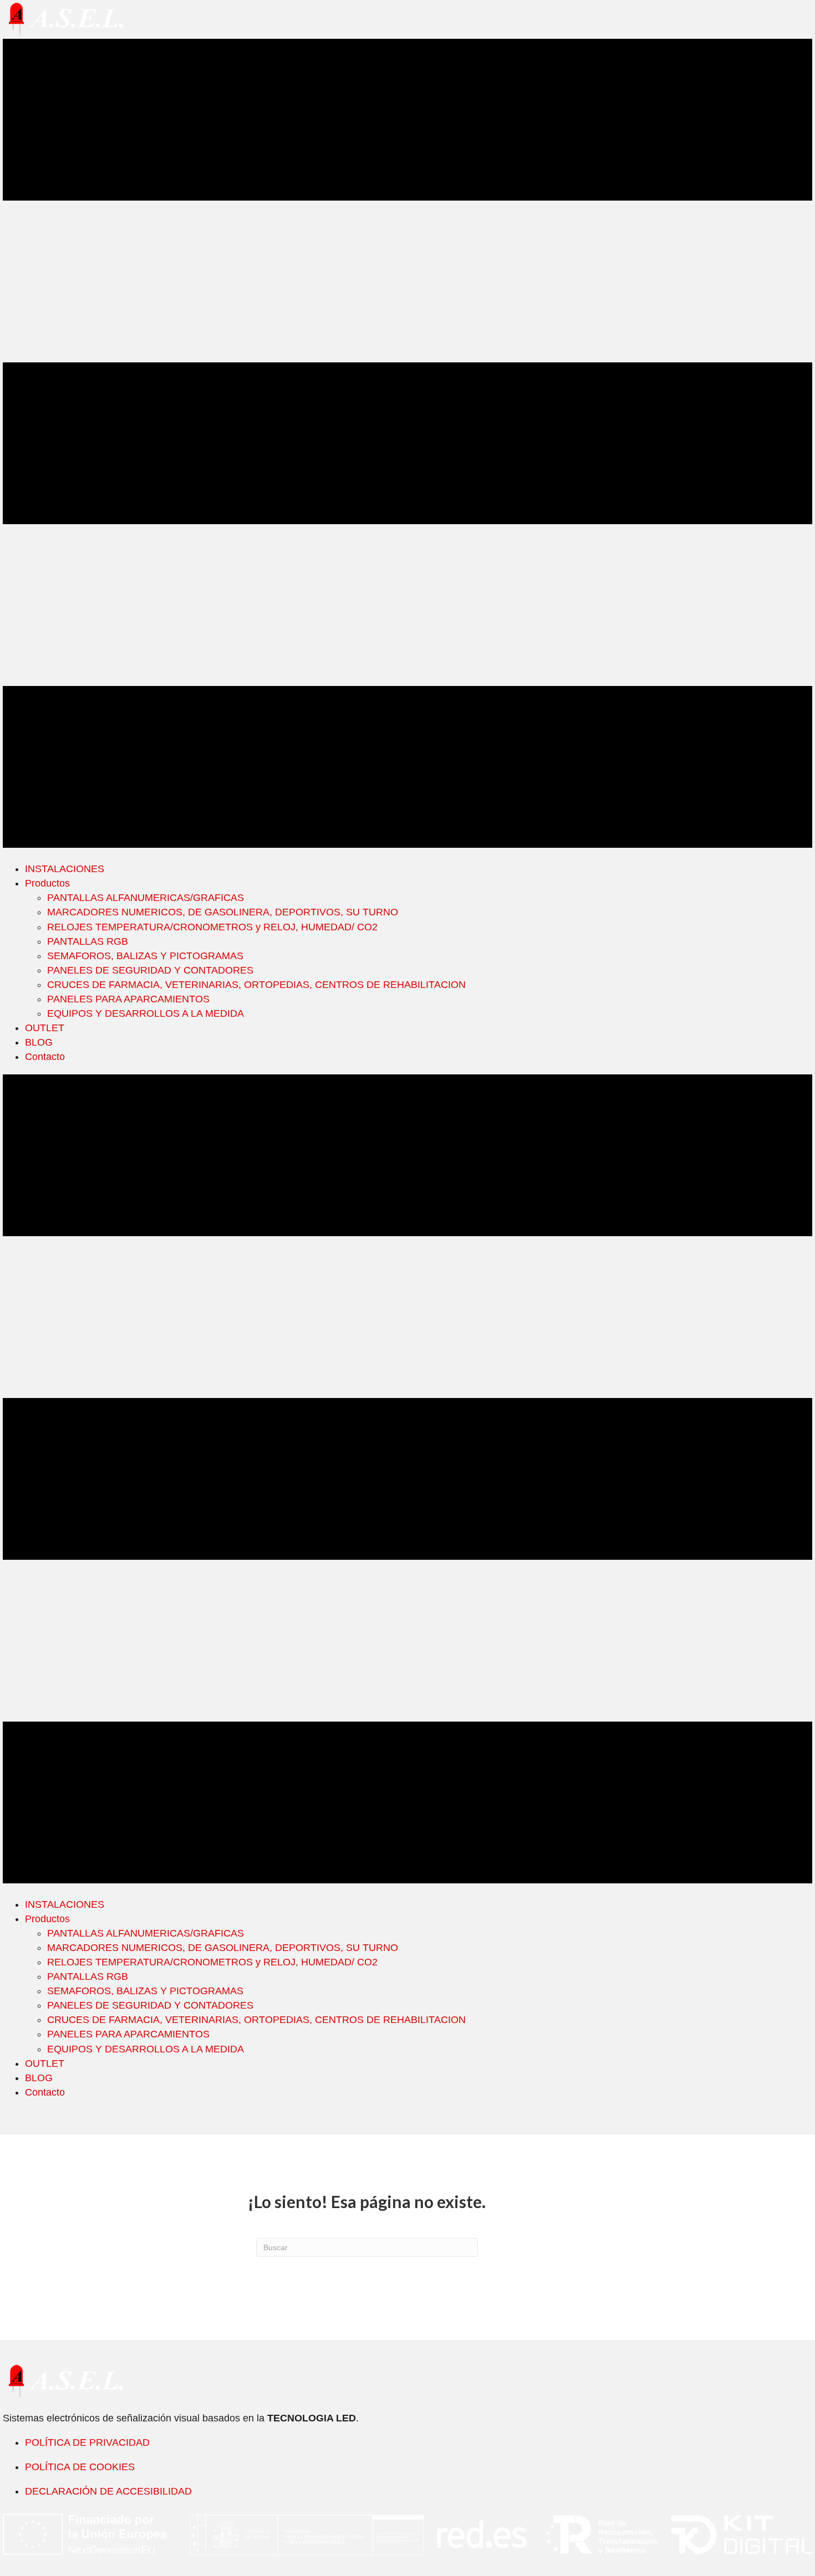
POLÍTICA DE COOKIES (80, 2467)
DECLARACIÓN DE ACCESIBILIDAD (108, 2491)
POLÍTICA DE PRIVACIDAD (87, 2442)
